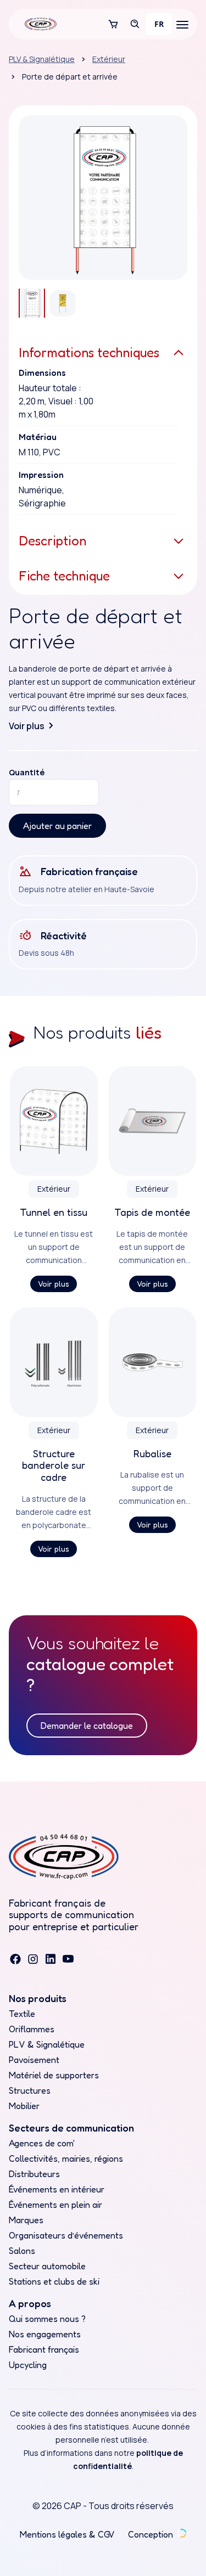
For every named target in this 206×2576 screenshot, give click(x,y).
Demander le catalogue (87, 1726)
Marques (26, 2220)
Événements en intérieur (57, 2189)
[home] (38, 24)
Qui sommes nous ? (47, 2319)
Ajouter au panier (57, 826)
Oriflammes (32, 2029)
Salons (22, 2251)
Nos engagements (45, 2334)
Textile (22, 2014)
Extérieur (109, 59)
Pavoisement (34, 2060)
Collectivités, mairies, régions (66, 2158)
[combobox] (159, 24)
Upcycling (28, 2365)
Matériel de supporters (54, 2075)
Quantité (27, 773)
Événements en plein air (55, 2205)
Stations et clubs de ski (54, 2281)
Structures (30, 2090)
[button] (113, 24)
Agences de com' (42, 2143)
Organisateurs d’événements (66, 2235)
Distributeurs (34, 2174)
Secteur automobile (47, 2266)
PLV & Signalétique (42, 59)
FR (159, 24)
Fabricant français (44, 2349)
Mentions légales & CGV (67, 2534)
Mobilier (24, 2106)
